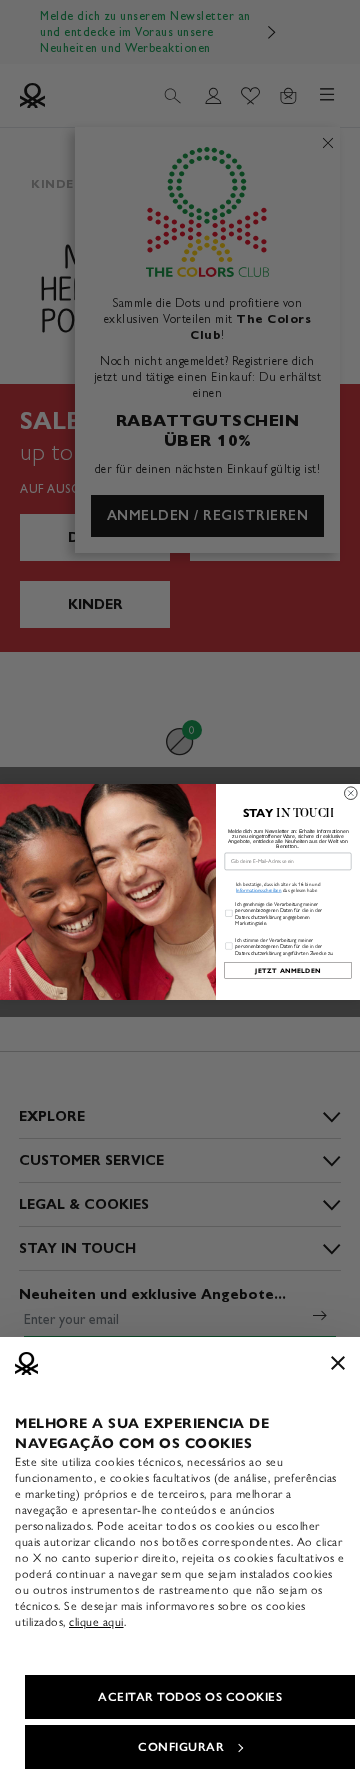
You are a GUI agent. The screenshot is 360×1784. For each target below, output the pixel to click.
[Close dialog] (351, 793)
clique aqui (96, 1622)
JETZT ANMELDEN (287, 971)
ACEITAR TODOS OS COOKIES (190, 1697)
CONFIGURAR (181, 1747)
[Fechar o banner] (338, 1363)
